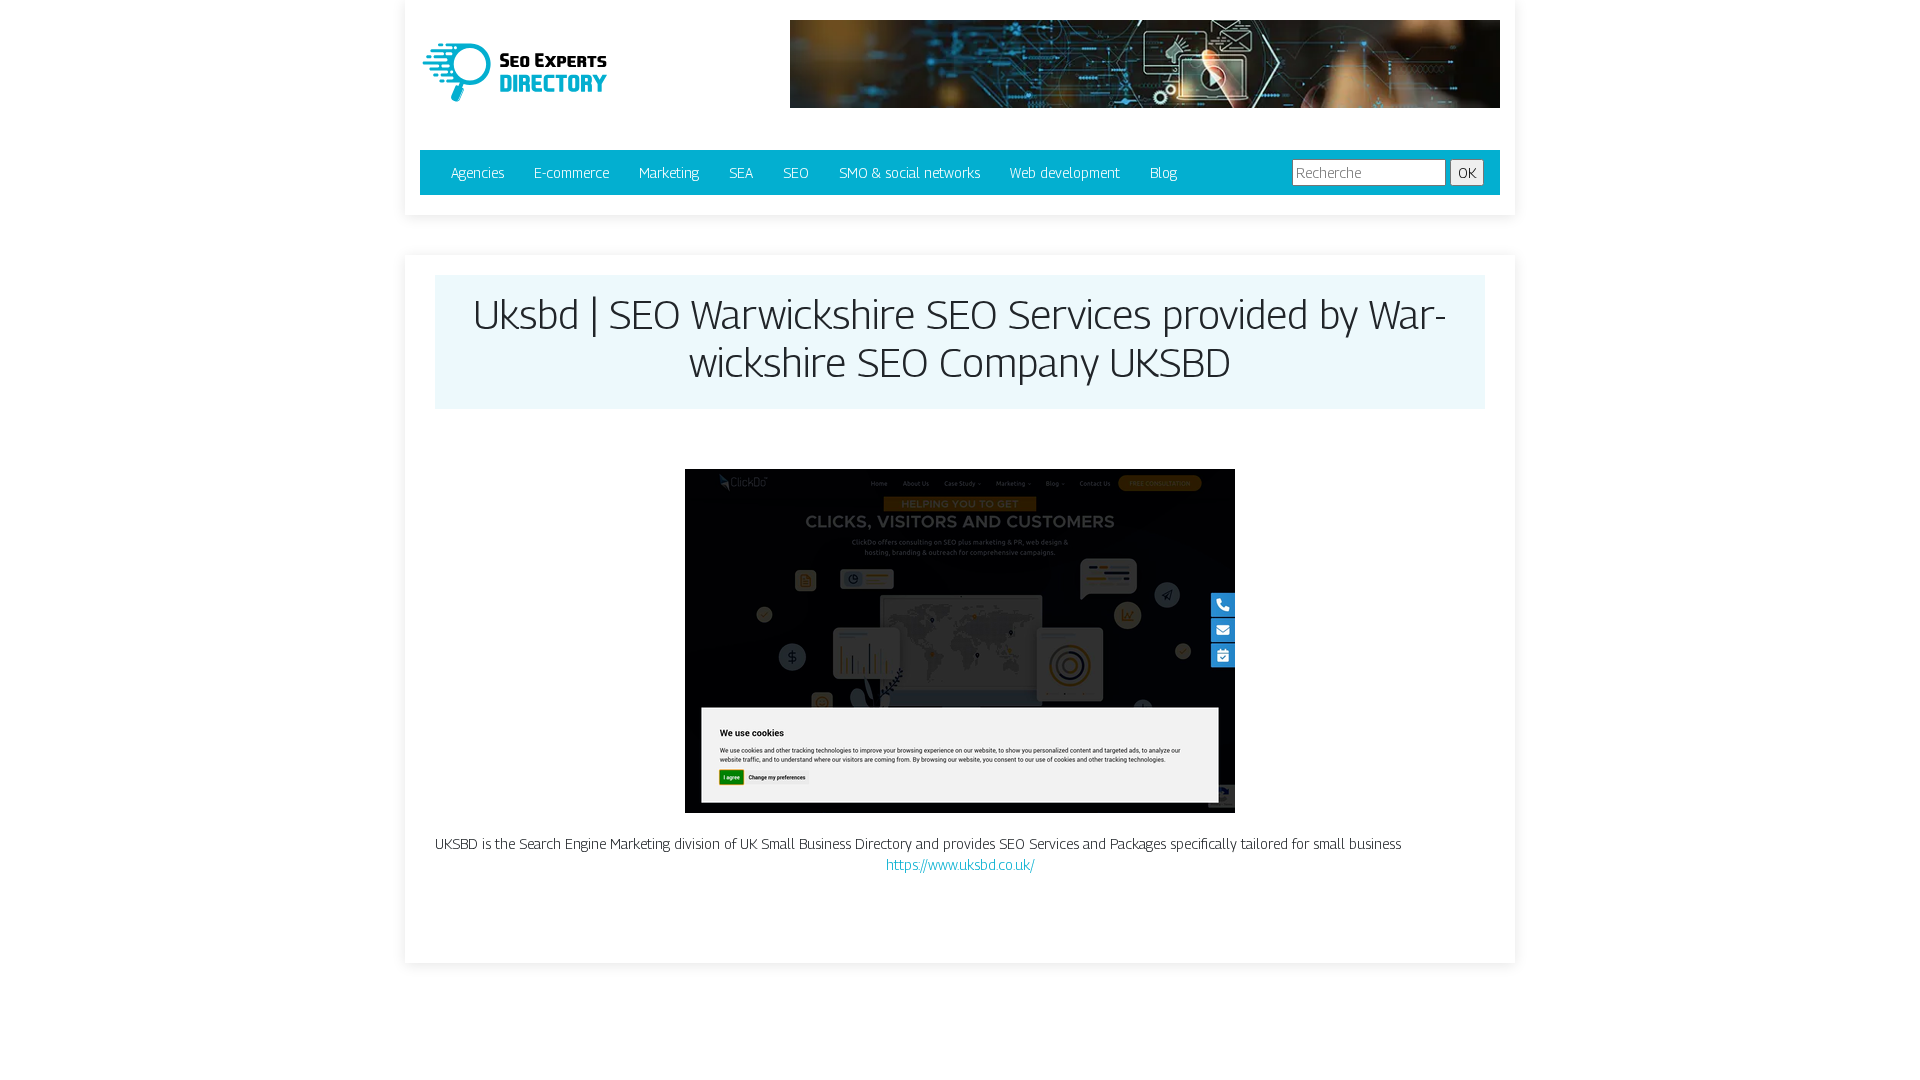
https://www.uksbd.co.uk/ (960, 864)
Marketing (669, 172)
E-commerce (571, 172)
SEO (796, 172)
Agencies (477, 172)
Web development (1065, 172)
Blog (1163, 172)
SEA (741, 172)
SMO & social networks (909, 172)
